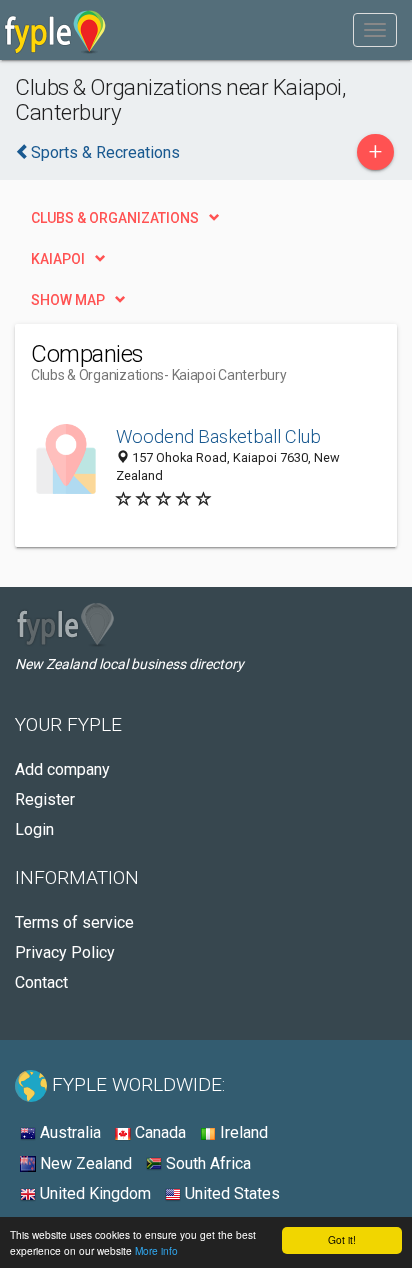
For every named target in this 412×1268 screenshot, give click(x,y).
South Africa (206, 1163)
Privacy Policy (65, 952)
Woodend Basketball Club (218, 436)
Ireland (242, 1132)
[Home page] (55, 30)
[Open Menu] (375, 30)
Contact (41, 982)
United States (230, 1193)
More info (156, 1250)
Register (45, 799)
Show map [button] (68, 300)
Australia (68, 1132)
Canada (158, 1132)
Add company (62, 769)
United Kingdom (93, 1193)
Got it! (342, 1239)
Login (34, 829)
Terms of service (74, 922)
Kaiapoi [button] (58, 259)
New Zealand (84, 1163)
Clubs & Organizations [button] (115, 218)
